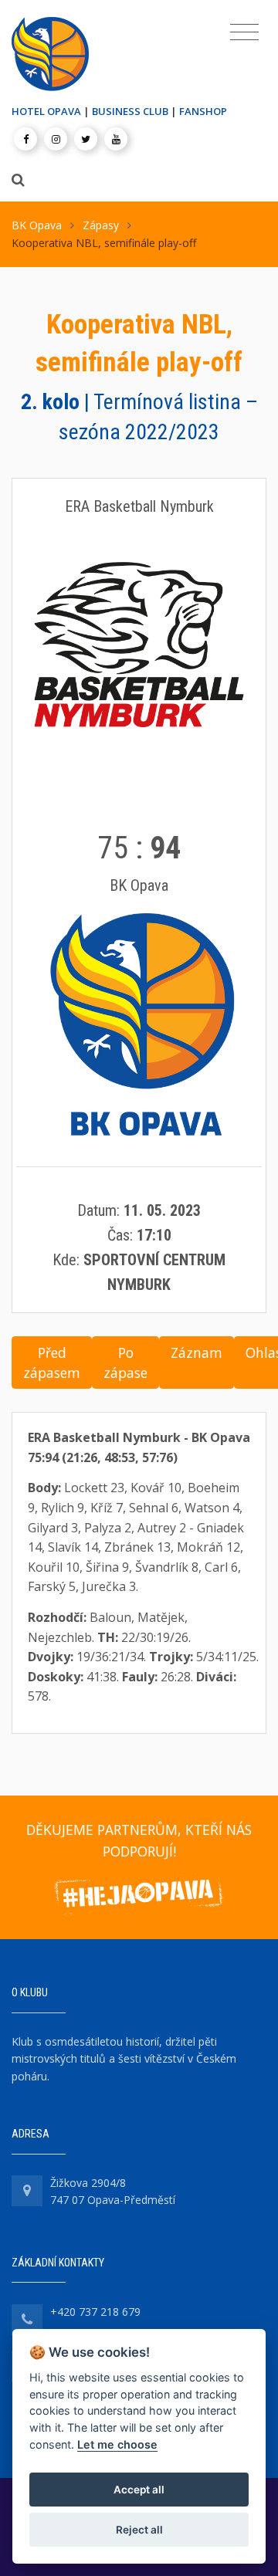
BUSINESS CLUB (130, 111)
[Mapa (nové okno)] (27, 2191)
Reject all (139, 2530)
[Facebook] (25, 139)
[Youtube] (116, 139)
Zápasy (101, 225)
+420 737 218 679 (95, 2312)
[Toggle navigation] (244, 32)
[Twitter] (86, 139)
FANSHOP (203, 111)
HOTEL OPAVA (46, 111)
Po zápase (125, 1362)
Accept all (139, 2490)
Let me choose (117, 2444)
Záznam (197, 1352)
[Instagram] (56, 139)
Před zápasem (52, 1362)
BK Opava (37, 225)
